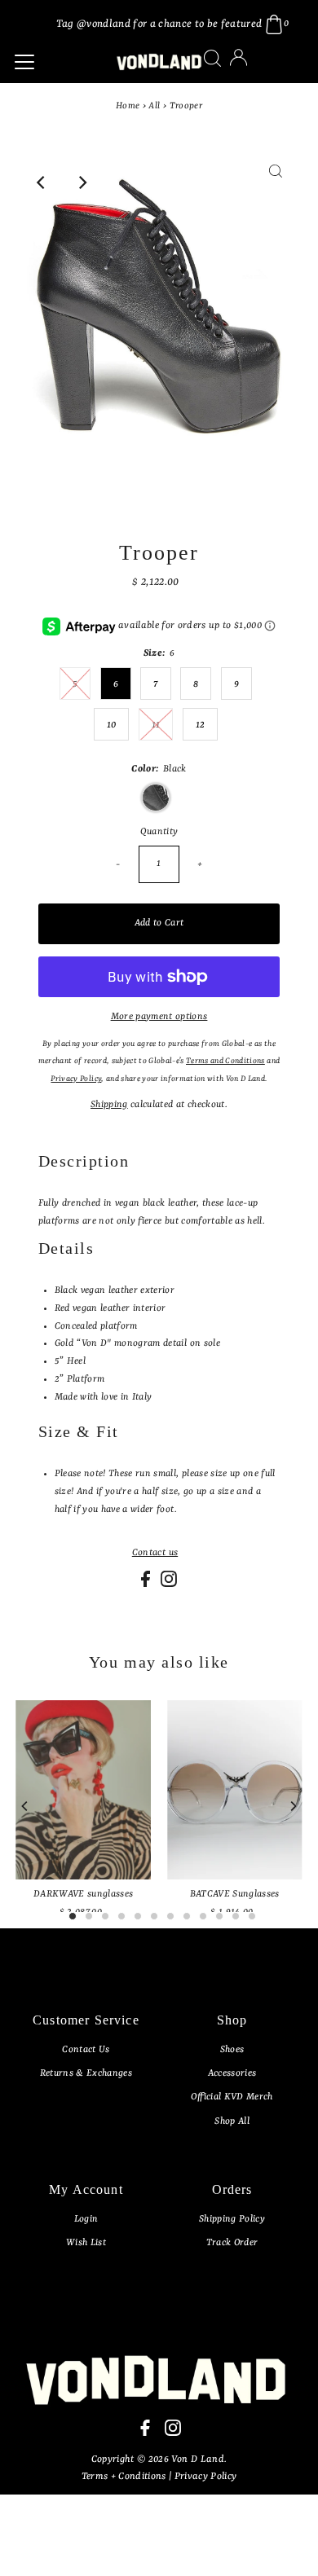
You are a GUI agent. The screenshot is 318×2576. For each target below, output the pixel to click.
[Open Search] (212, 58)
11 (156, 725)
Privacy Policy (206, 2477)
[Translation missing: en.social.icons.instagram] (169, 1585)
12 (201, 725)
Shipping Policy (232, 2219)
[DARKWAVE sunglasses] (83, 1790)
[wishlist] (255, 68)
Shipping (109, 1105)
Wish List (86, 2243)
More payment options (159, 1017)
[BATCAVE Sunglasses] (235, 1790)
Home (128, 106)
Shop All (232, 2121)
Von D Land (197, 2460)
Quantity (159, 832)
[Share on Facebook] (147, 1585)
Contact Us (86, 2050)
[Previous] (42, 182)
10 (112, 725)
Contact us (155, 1553)
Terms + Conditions (125, 2477)
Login (86, 2219)
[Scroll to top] (285, 2543)
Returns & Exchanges (86, 2073)
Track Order (232, 2243)
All (154, 106)
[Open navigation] (55, 62)
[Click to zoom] (276, 182)
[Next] (82, 182)
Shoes (232, 2050)
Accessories (232, 2073)
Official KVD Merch (232, 2097)
